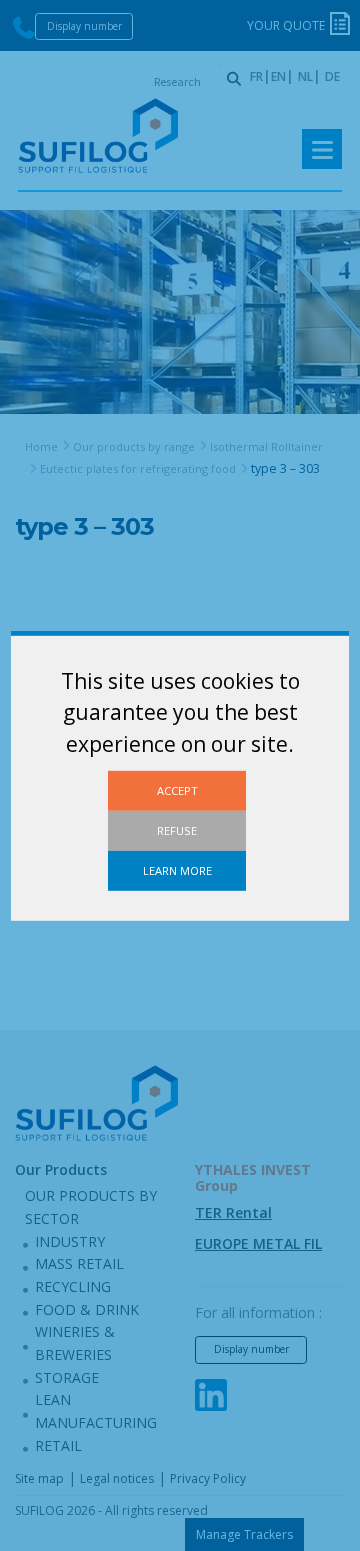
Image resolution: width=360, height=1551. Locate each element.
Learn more (177, 870)
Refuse (177, 829)
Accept (177, 789)
